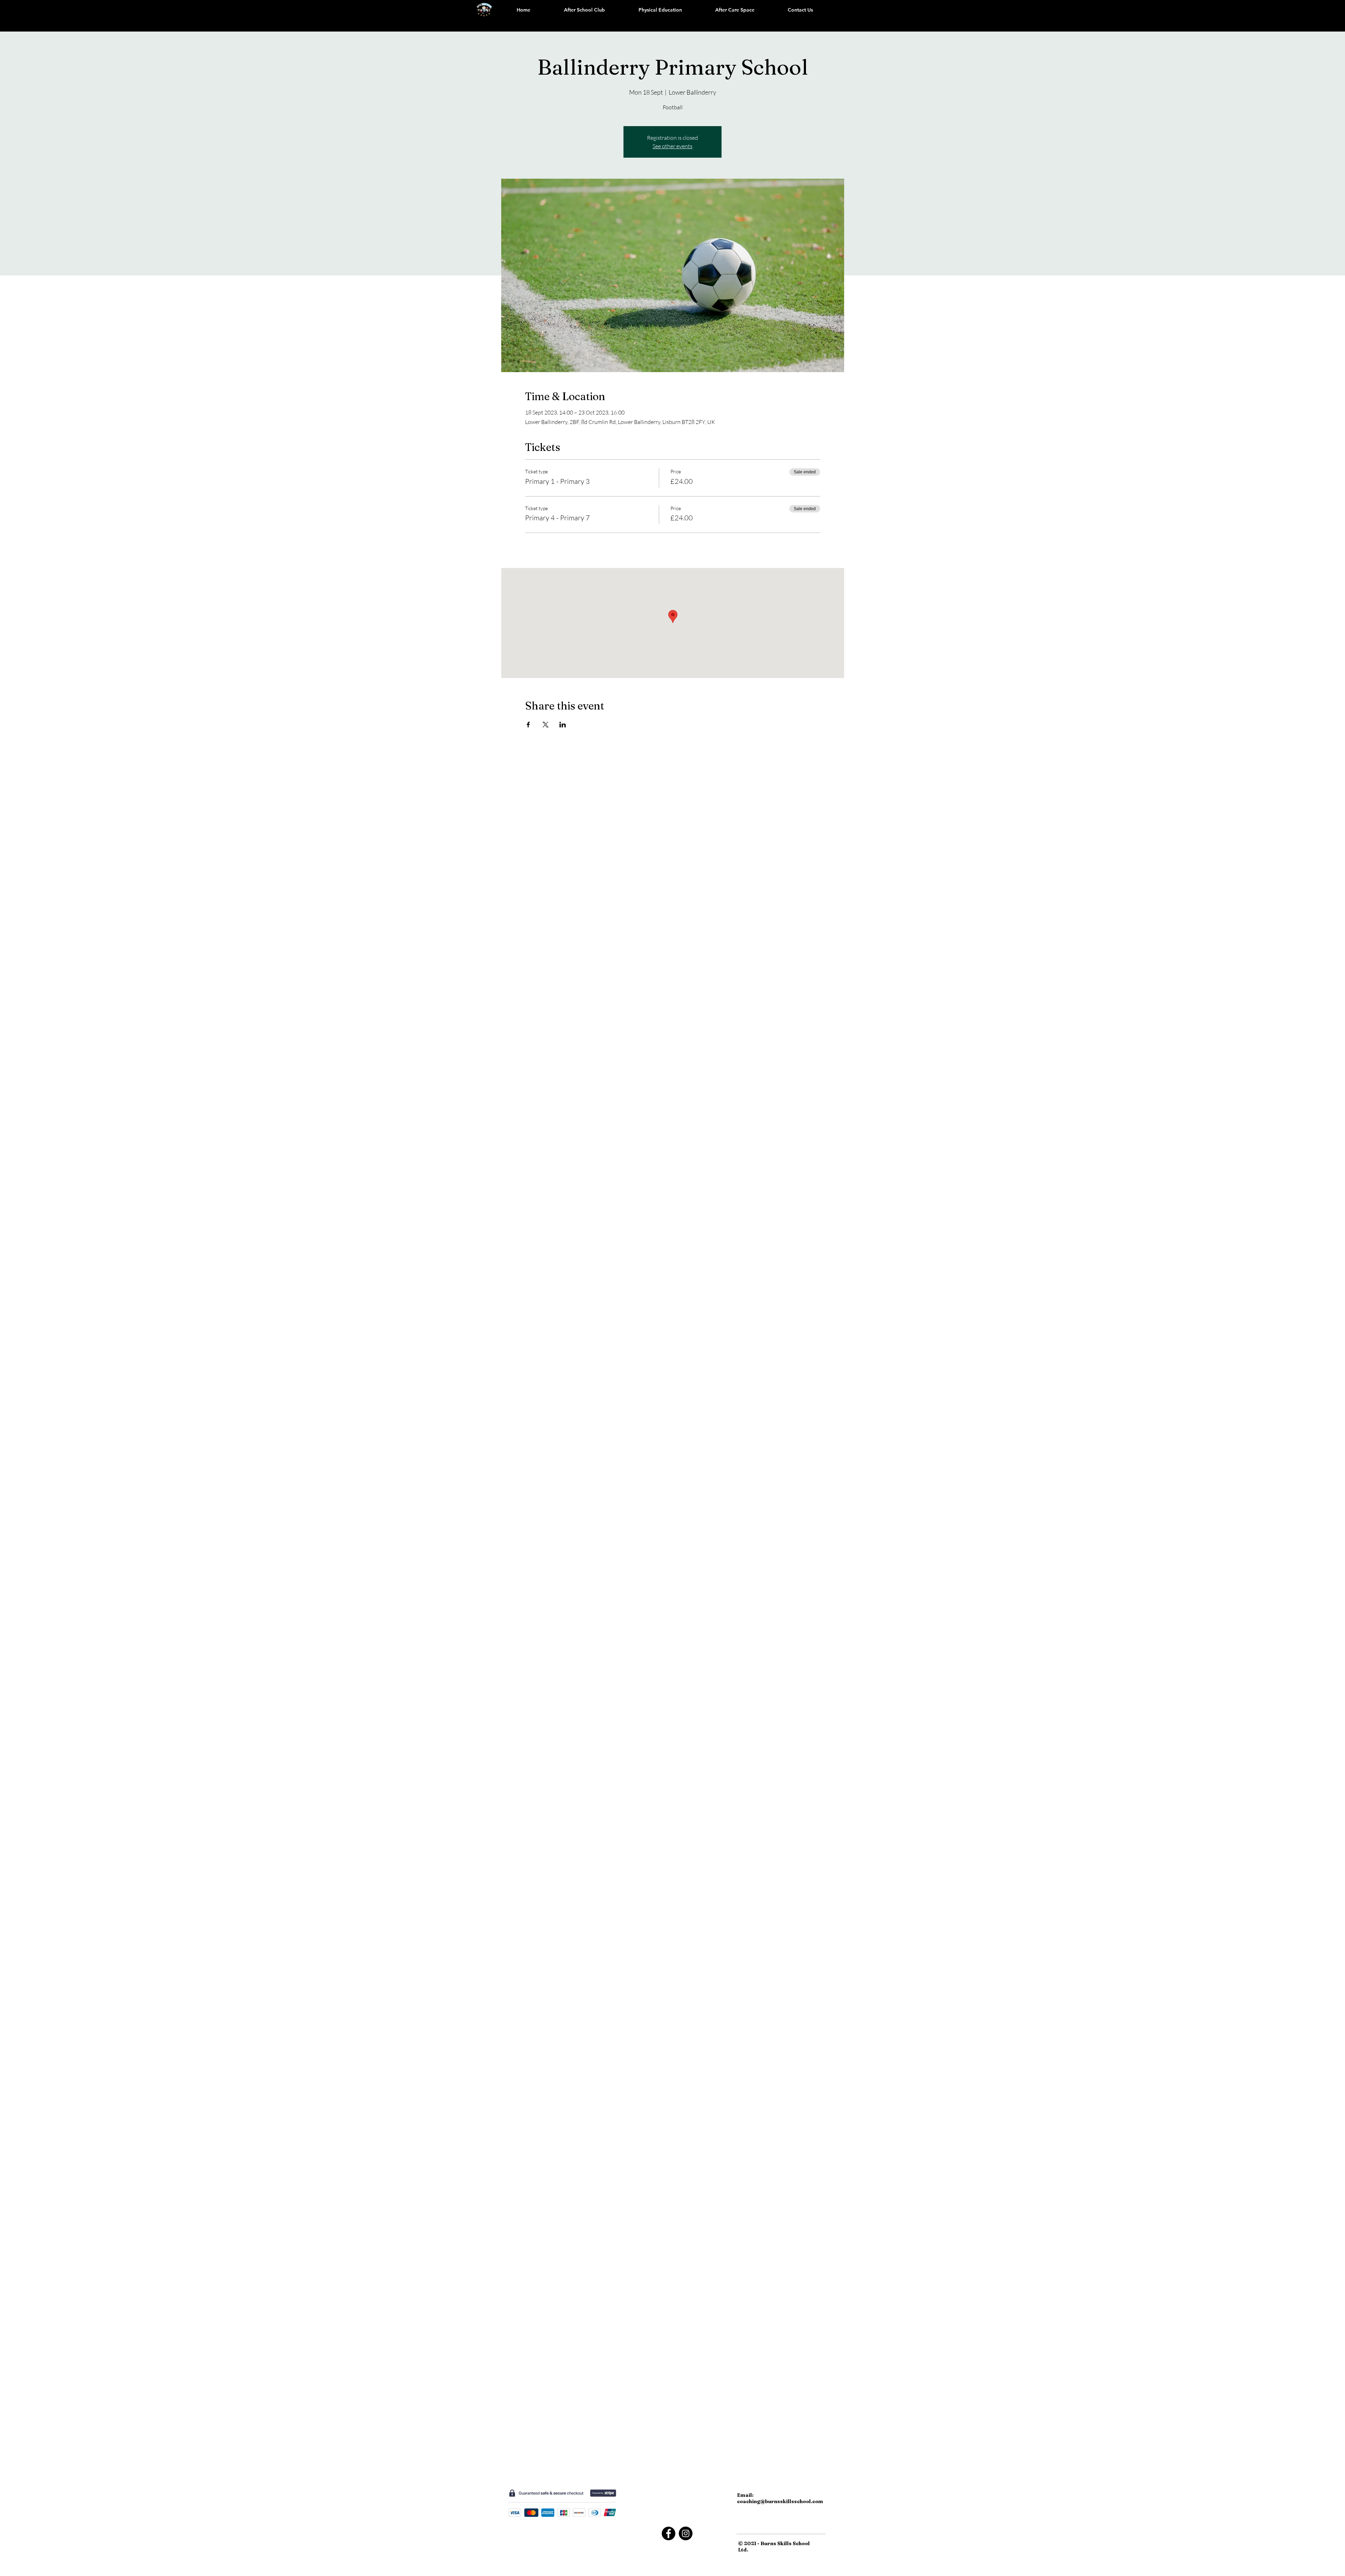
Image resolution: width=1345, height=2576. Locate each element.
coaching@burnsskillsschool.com (780, 2501)
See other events (672, 146)
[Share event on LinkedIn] (563, 725)
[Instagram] (686, 2533)
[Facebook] (668, 2533)
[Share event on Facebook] (528, 725)
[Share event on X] (546, 725)
